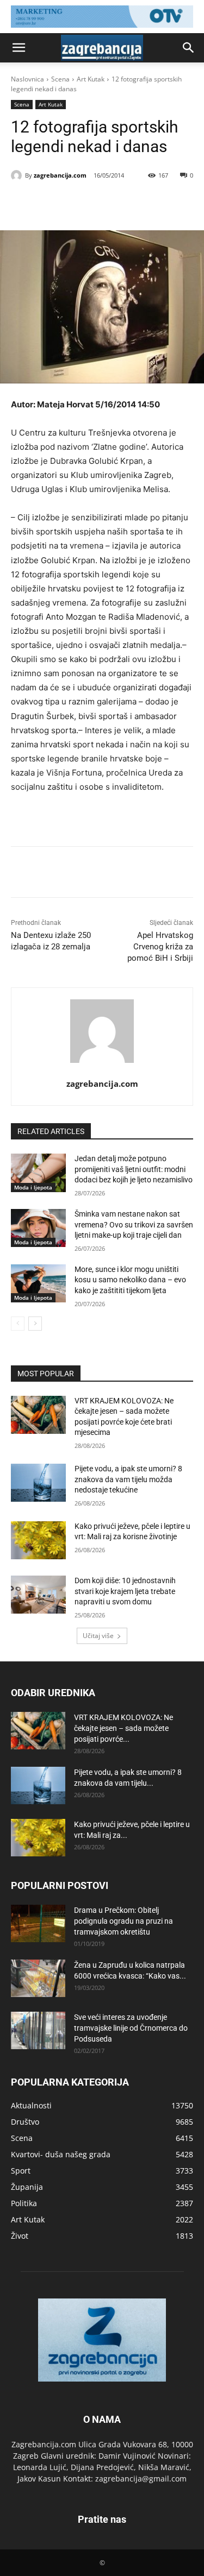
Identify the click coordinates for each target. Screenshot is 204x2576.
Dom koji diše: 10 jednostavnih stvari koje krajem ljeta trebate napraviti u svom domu (125, 1591)
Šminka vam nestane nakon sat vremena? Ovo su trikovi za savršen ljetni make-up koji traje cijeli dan (134, 1224)
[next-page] (35, 1324)
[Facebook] (56, 203)
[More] (157, 203)
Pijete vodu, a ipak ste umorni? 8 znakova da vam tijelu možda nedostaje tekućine (128, 1479)
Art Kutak (91, 79)
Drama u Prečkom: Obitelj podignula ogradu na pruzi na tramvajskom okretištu (123, 1921)
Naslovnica (27, 79)
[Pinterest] (106, 203)
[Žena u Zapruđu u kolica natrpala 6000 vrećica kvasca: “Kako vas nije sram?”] (38, 1978)
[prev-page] (18, 1324)
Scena (60, 79)
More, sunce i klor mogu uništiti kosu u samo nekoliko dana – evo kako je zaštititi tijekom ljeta (130, 1280)
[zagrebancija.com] (18, 175)
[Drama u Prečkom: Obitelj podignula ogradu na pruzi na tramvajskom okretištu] (38, 1923)
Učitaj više (98, 1636)
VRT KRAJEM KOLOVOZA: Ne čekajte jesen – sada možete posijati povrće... (123, 1728)
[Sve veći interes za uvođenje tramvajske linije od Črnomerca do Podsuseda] (38, 2030)
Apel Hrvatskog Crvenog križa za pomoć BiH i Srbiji (160, 947)
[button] (18, 48)
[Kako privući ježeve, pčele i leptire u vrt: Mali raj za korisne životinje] (38, 1540)
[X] (81, 203)
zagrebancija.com (60, 175)
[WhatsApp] (131, 203)
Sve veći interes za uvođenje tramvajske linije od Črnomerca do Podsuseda (131, 2028)
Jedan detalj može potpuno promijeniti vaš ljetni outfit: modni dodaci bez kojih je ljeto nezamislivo (134, 1169)
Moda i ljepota (33, 1187)
